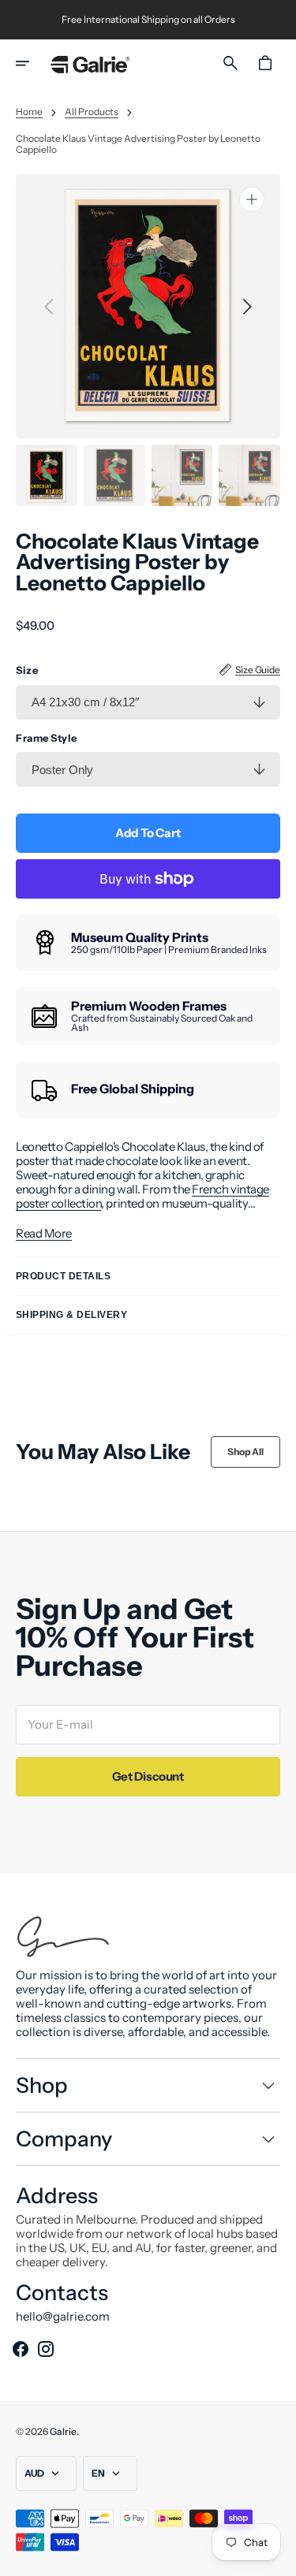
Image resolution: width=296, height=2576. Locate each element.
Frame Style (47, 738)
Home (29, 112)
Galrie (63, 2431)
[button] (33, 63)
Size (27, 670)
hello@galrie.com (63, 2317)
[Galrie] (90, 63)
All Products (92, 112)
